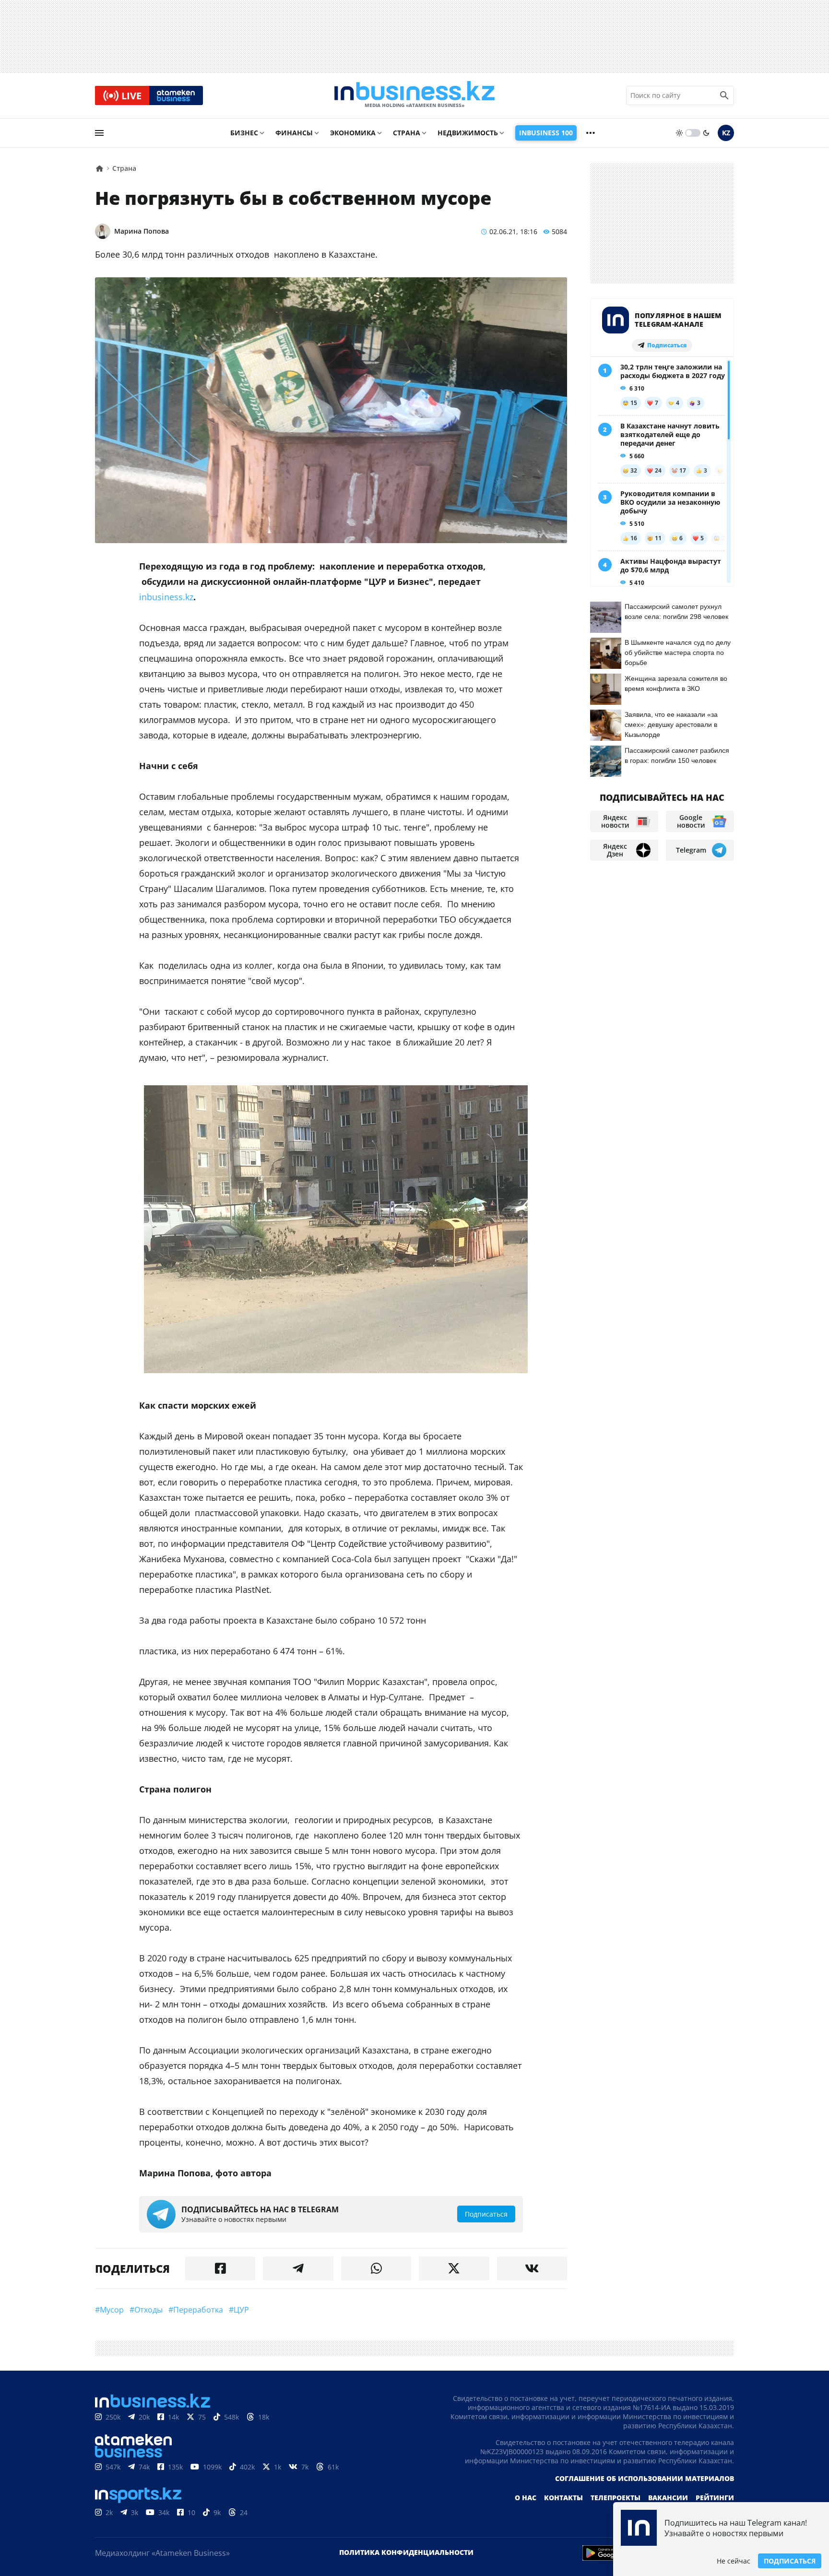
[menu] (99, 133)
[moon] (706, 133)
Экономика (353, 133)
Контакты (563, 2498)
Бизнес (244, 133)
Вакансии (668, 2498)
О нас (526, 2498)
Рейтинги (715, 2498)
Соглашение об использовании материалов (645, 2478)
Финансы (294, 133)
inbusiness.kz (166, 597)
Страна (407, 133)
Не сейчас (734, 2561)
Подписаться (790, 2561)
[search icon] (724, 95)
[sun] (679, 133)
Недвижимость (468, 133)
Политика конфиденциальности (406, 2552)
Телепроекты (616, 2498)
